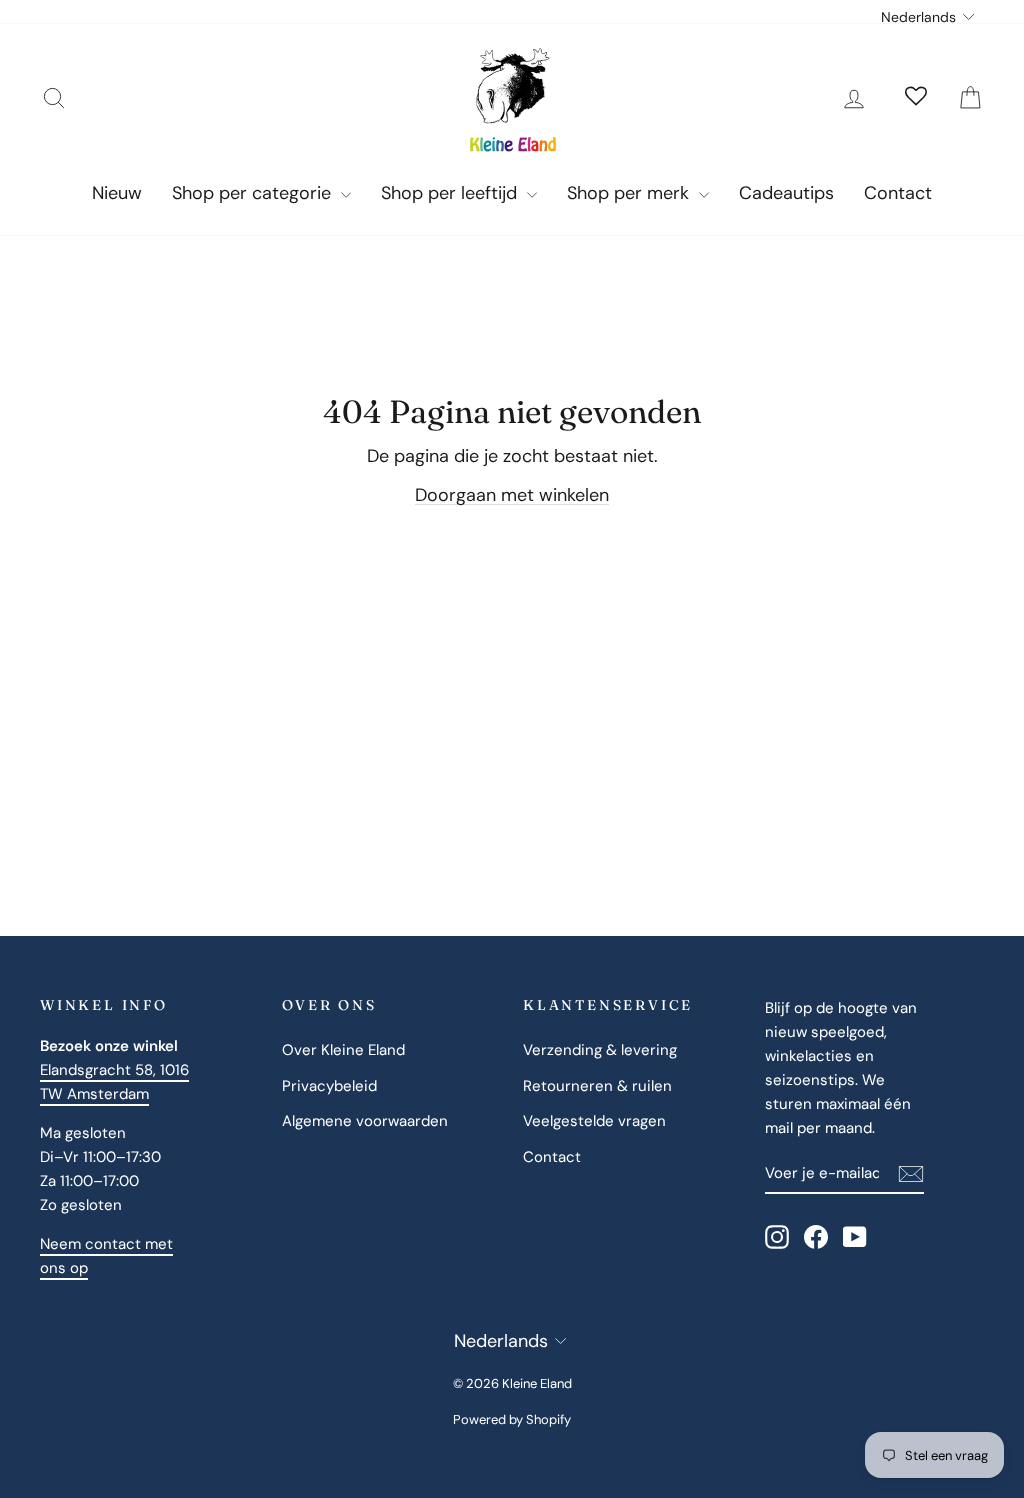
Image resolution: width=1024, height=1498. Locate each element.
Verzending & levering (600, 1050)
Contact (898, 193)
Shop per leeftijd (451, 193)
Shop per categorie (254, 193)
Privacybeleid (329, 1086)
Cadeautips (786, 193)
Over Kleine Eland (343, 1050)
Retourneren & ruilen (597, 1086)
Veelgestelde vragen (594, 1121)
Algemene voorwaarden (365, 1121)
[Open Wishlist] (916, 98)
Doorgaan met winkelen (512, 495)
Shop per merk (630, 193)
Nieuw (117, 193)
